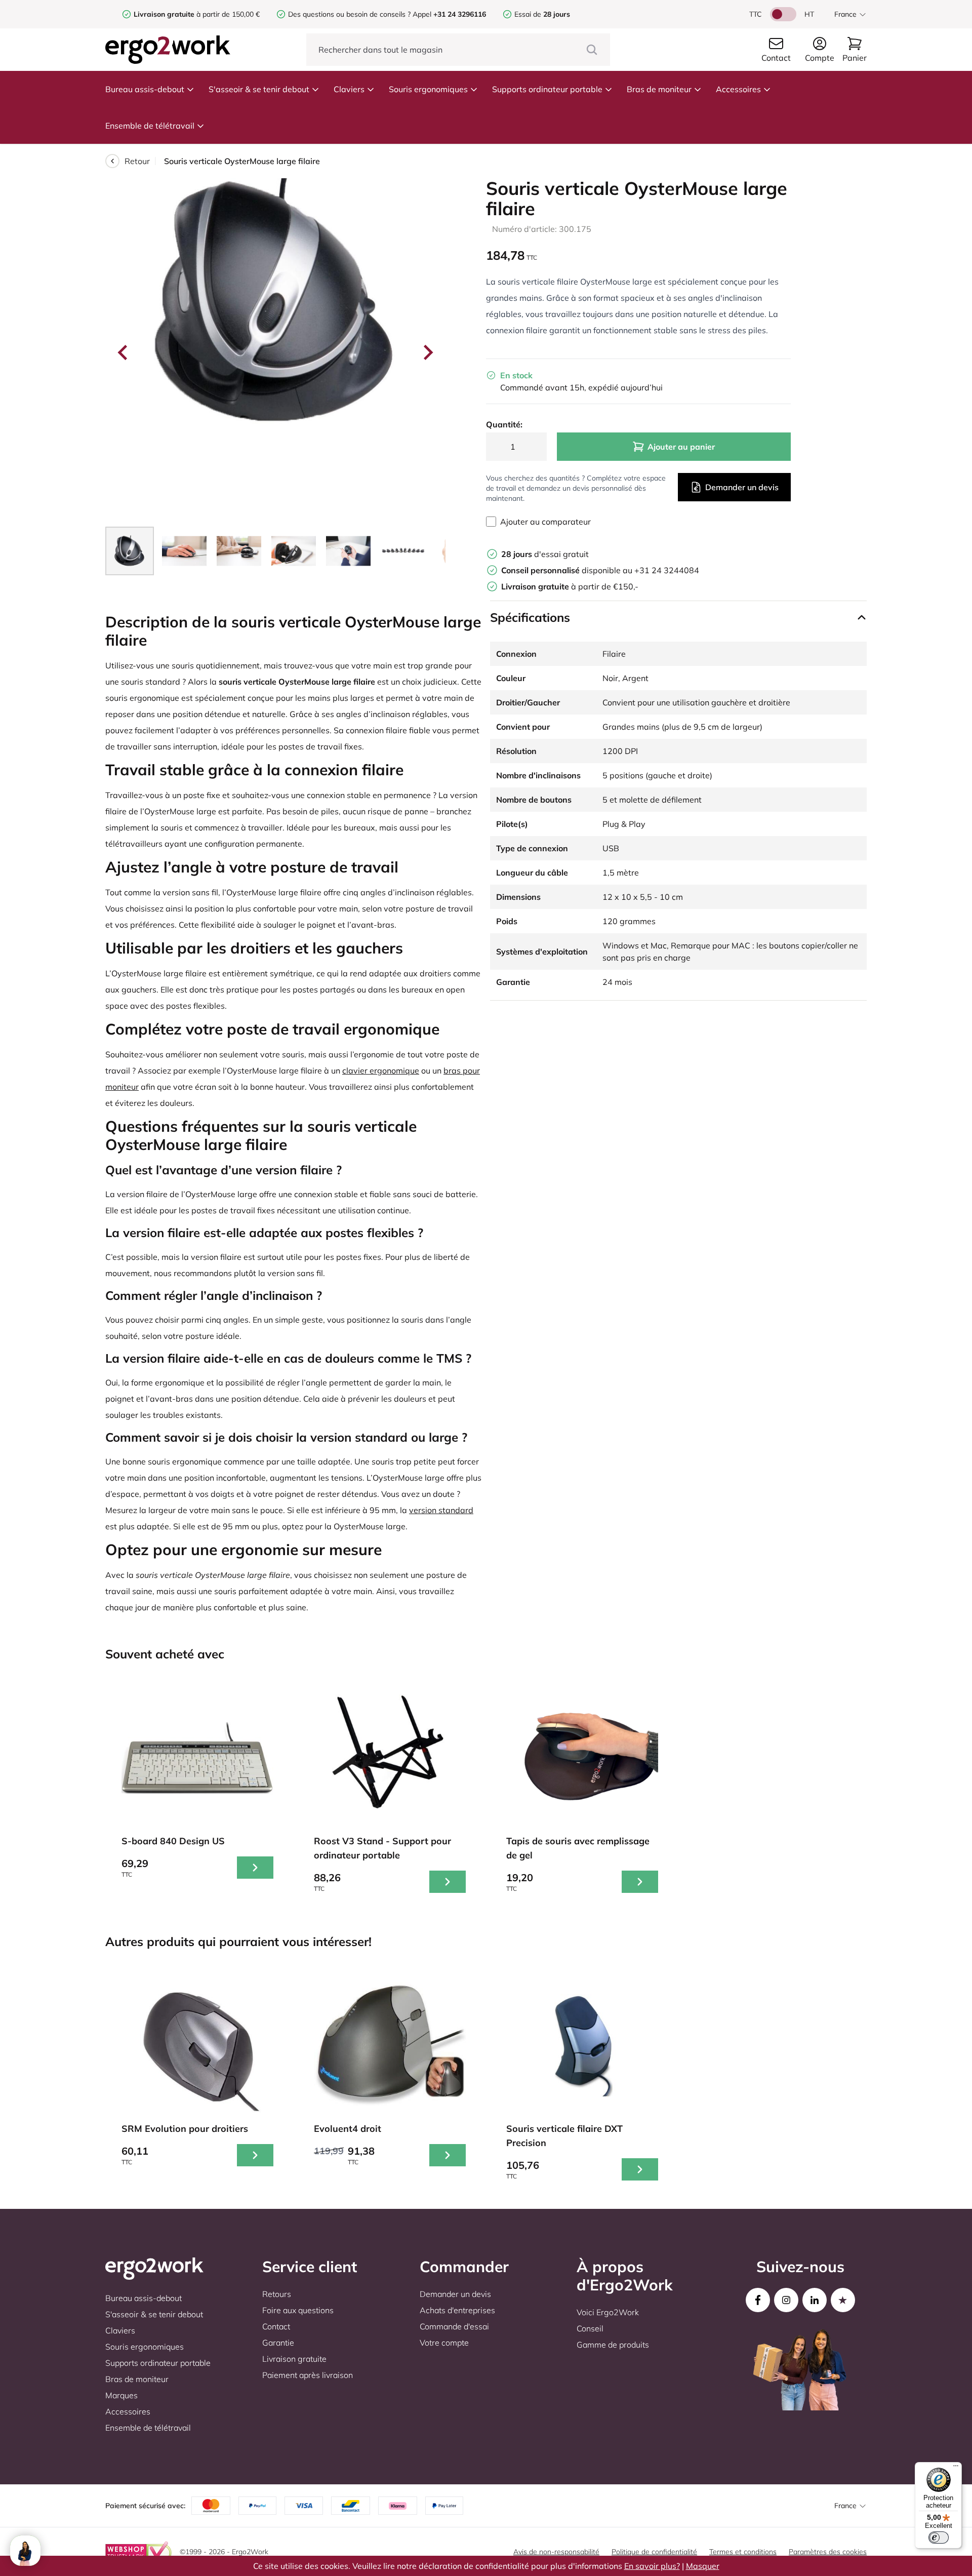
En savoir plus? (652, 2566)
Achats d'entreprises (457, 2310)
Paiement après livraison (308, 2375)
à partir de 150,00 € (197, 14)
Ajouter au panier (681, 447)
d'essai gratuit (545, 554)
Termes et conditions (743, 2552)
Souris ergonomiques (428, 89)
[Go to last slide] (124, 352)
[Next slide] (427, 352)
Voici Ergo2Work (608, 2312)
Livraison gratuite (294, 2359)
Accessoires (738, 89)
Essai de (542, 14)
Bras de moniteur (659, 89)
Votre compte (444, 2343)
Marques (121, 2395)
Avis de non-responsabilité (556, 2552)
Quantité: (504, 424)
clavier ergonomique (381, 1071)
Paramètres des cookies (828, 2552)
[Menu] (956, 2468)
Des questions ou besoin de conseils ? (349, 14)
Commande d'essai (454, 2326)
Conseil (590, 2328)
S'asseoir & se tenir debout (259, 89)
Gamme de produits (613, 2345)
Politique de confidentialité (654, 2552)
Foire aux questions (298, 2310)
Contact (276, 2326)
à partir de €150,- (570, 586)
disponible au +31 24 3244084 (600, 570)
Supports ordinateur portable (547, 89)
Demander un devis (742, 487)
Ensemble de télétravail (150, 126)
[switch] (939, 2538)
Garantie (278, 2343)
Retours (277, 2294)
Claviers (349, 89)
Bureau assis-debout (145, 89)
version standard (441, 1510)
